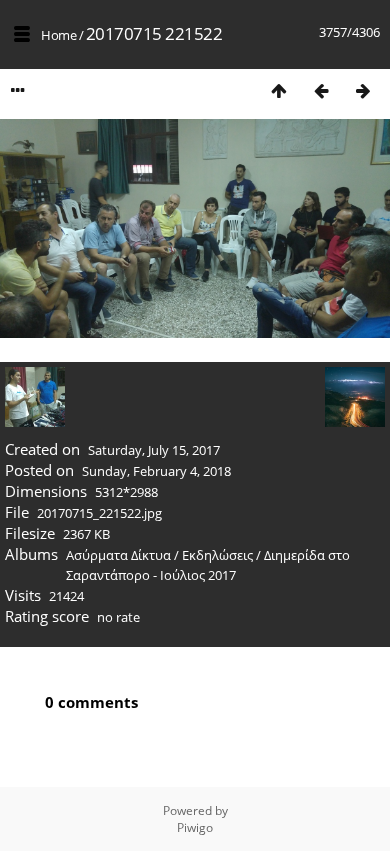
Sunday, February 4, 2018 (156, 471)
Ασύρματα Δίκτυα (118, 555)
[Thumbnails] (279, 90)
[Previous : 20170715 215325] (321, 90)
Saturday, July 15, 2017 (154, 450)
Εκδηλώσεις (217, 555)
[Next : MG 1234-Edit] (363, 90)
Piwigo (195, 827)
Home (58, 35)
